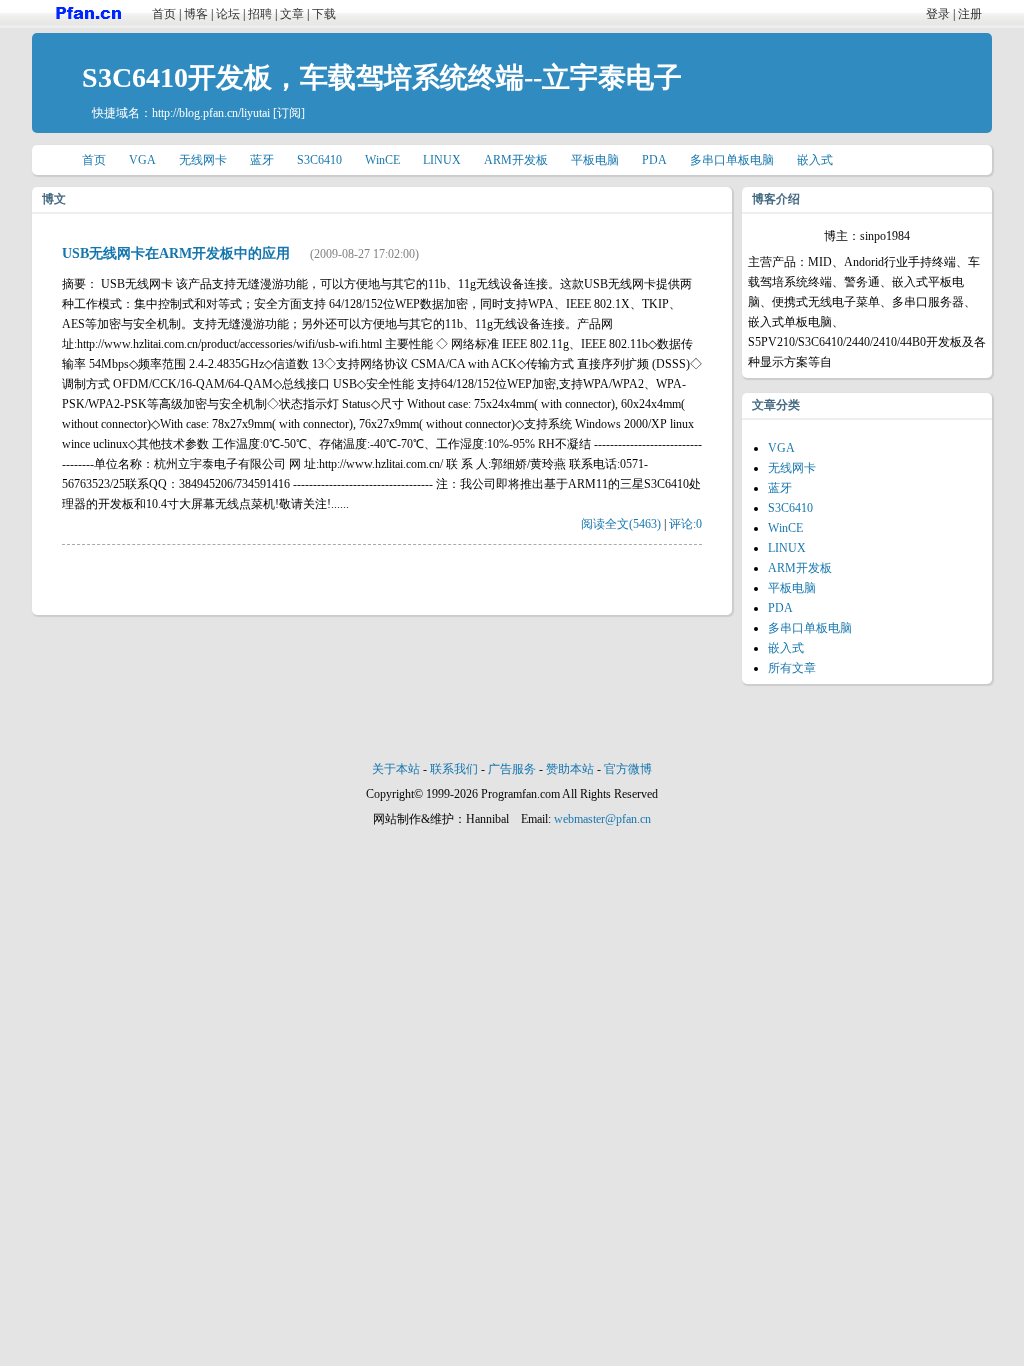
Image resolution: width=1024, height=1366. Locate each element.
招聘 (260, 14)
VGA (142, 160)
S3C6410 (319, 160)
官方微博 (628, 769)
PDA (654, 160)
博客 (196, 14)
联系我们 (454, 769)
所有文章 (792, 668)
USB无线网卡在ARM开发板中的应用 (176, 253)
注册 (970, 14)
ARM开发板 (516, 160)
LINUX (442, 160)
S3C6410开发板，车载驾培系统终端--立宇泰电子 (382, 77)
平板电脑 (595, 160)
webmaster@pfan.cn (602, 819)
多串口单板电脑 (732, 160)
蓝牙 (262, 160)
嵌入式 (815, 160)
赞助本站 (570, 769)
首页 (164, 14)
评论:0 (685, 524)
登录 (938, 14)
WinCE (382, 160)
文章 (292, 14)
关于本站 (396, 769)
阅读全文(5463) (621, 524)
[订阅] (289, 113)
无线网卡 (203, 160)
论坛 (228, 14)
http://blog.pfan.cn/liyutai (211, 113)
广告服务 (512, 769)
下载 (324, 14)
